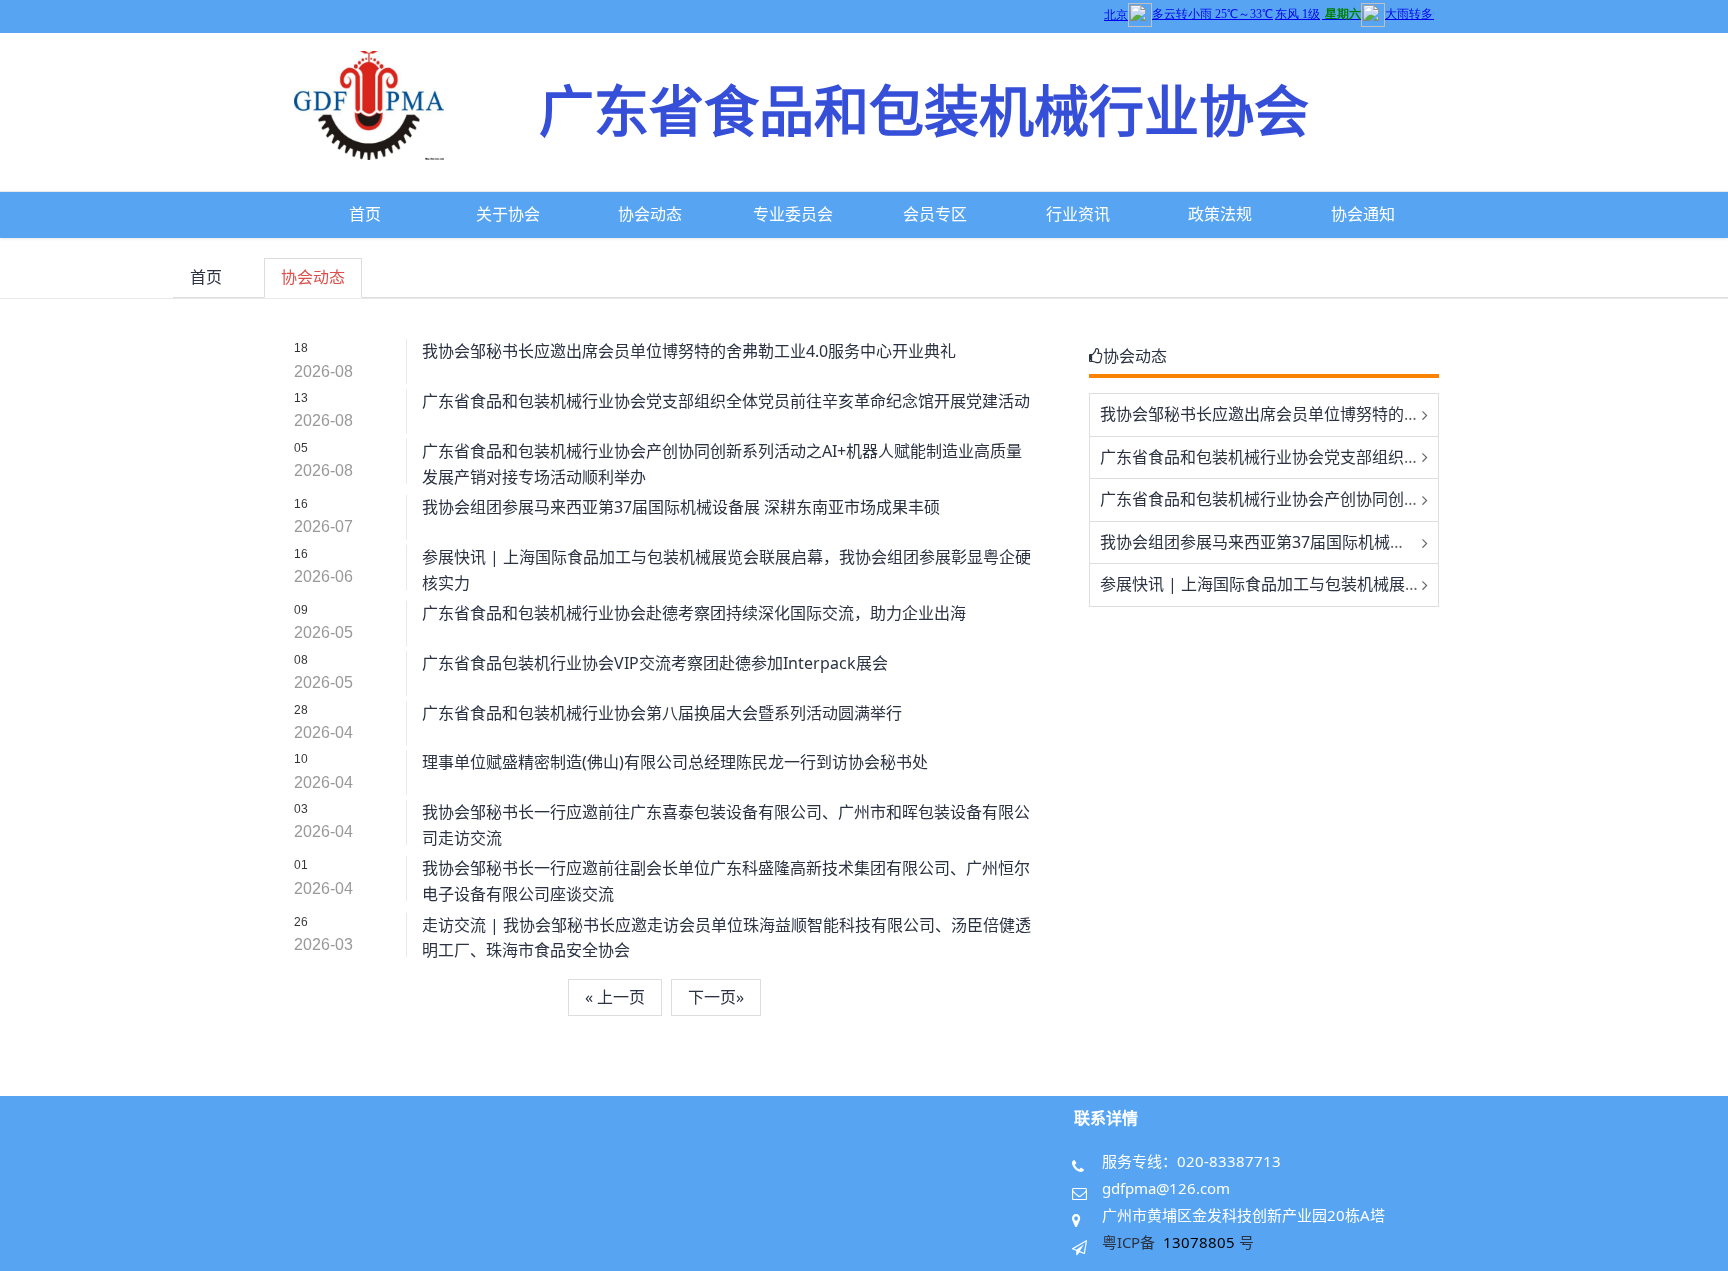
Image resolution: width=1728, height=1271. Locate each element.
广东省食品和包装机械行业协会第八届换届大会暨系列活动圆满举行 (662, 713)
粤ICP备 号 (1178, 1242)
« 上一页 (615, 997)
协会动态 (650, 214)
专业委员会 (793, 214)
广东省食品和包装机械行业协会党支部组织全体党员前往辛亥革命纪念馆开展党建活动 (726, 401)
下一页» (716, 997)
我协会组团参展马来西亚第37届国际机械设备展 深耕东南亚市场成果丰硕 (681, 507)
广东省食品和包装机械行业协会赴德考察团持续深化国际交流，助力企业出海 (694, 613)
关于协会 (508, 214)
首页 (365, 214)
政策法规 (1220, 214)
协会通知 (1363, 214)
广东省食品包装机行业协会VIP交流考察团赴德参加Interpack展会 (655, 663)
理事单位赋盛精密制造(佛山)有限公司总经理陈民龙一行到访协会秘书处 (675, 762)
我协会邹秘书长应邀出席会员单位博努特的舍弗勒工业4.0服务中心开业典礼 (689, 351)
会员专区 (935, 214)
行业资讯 (1078, 214)
